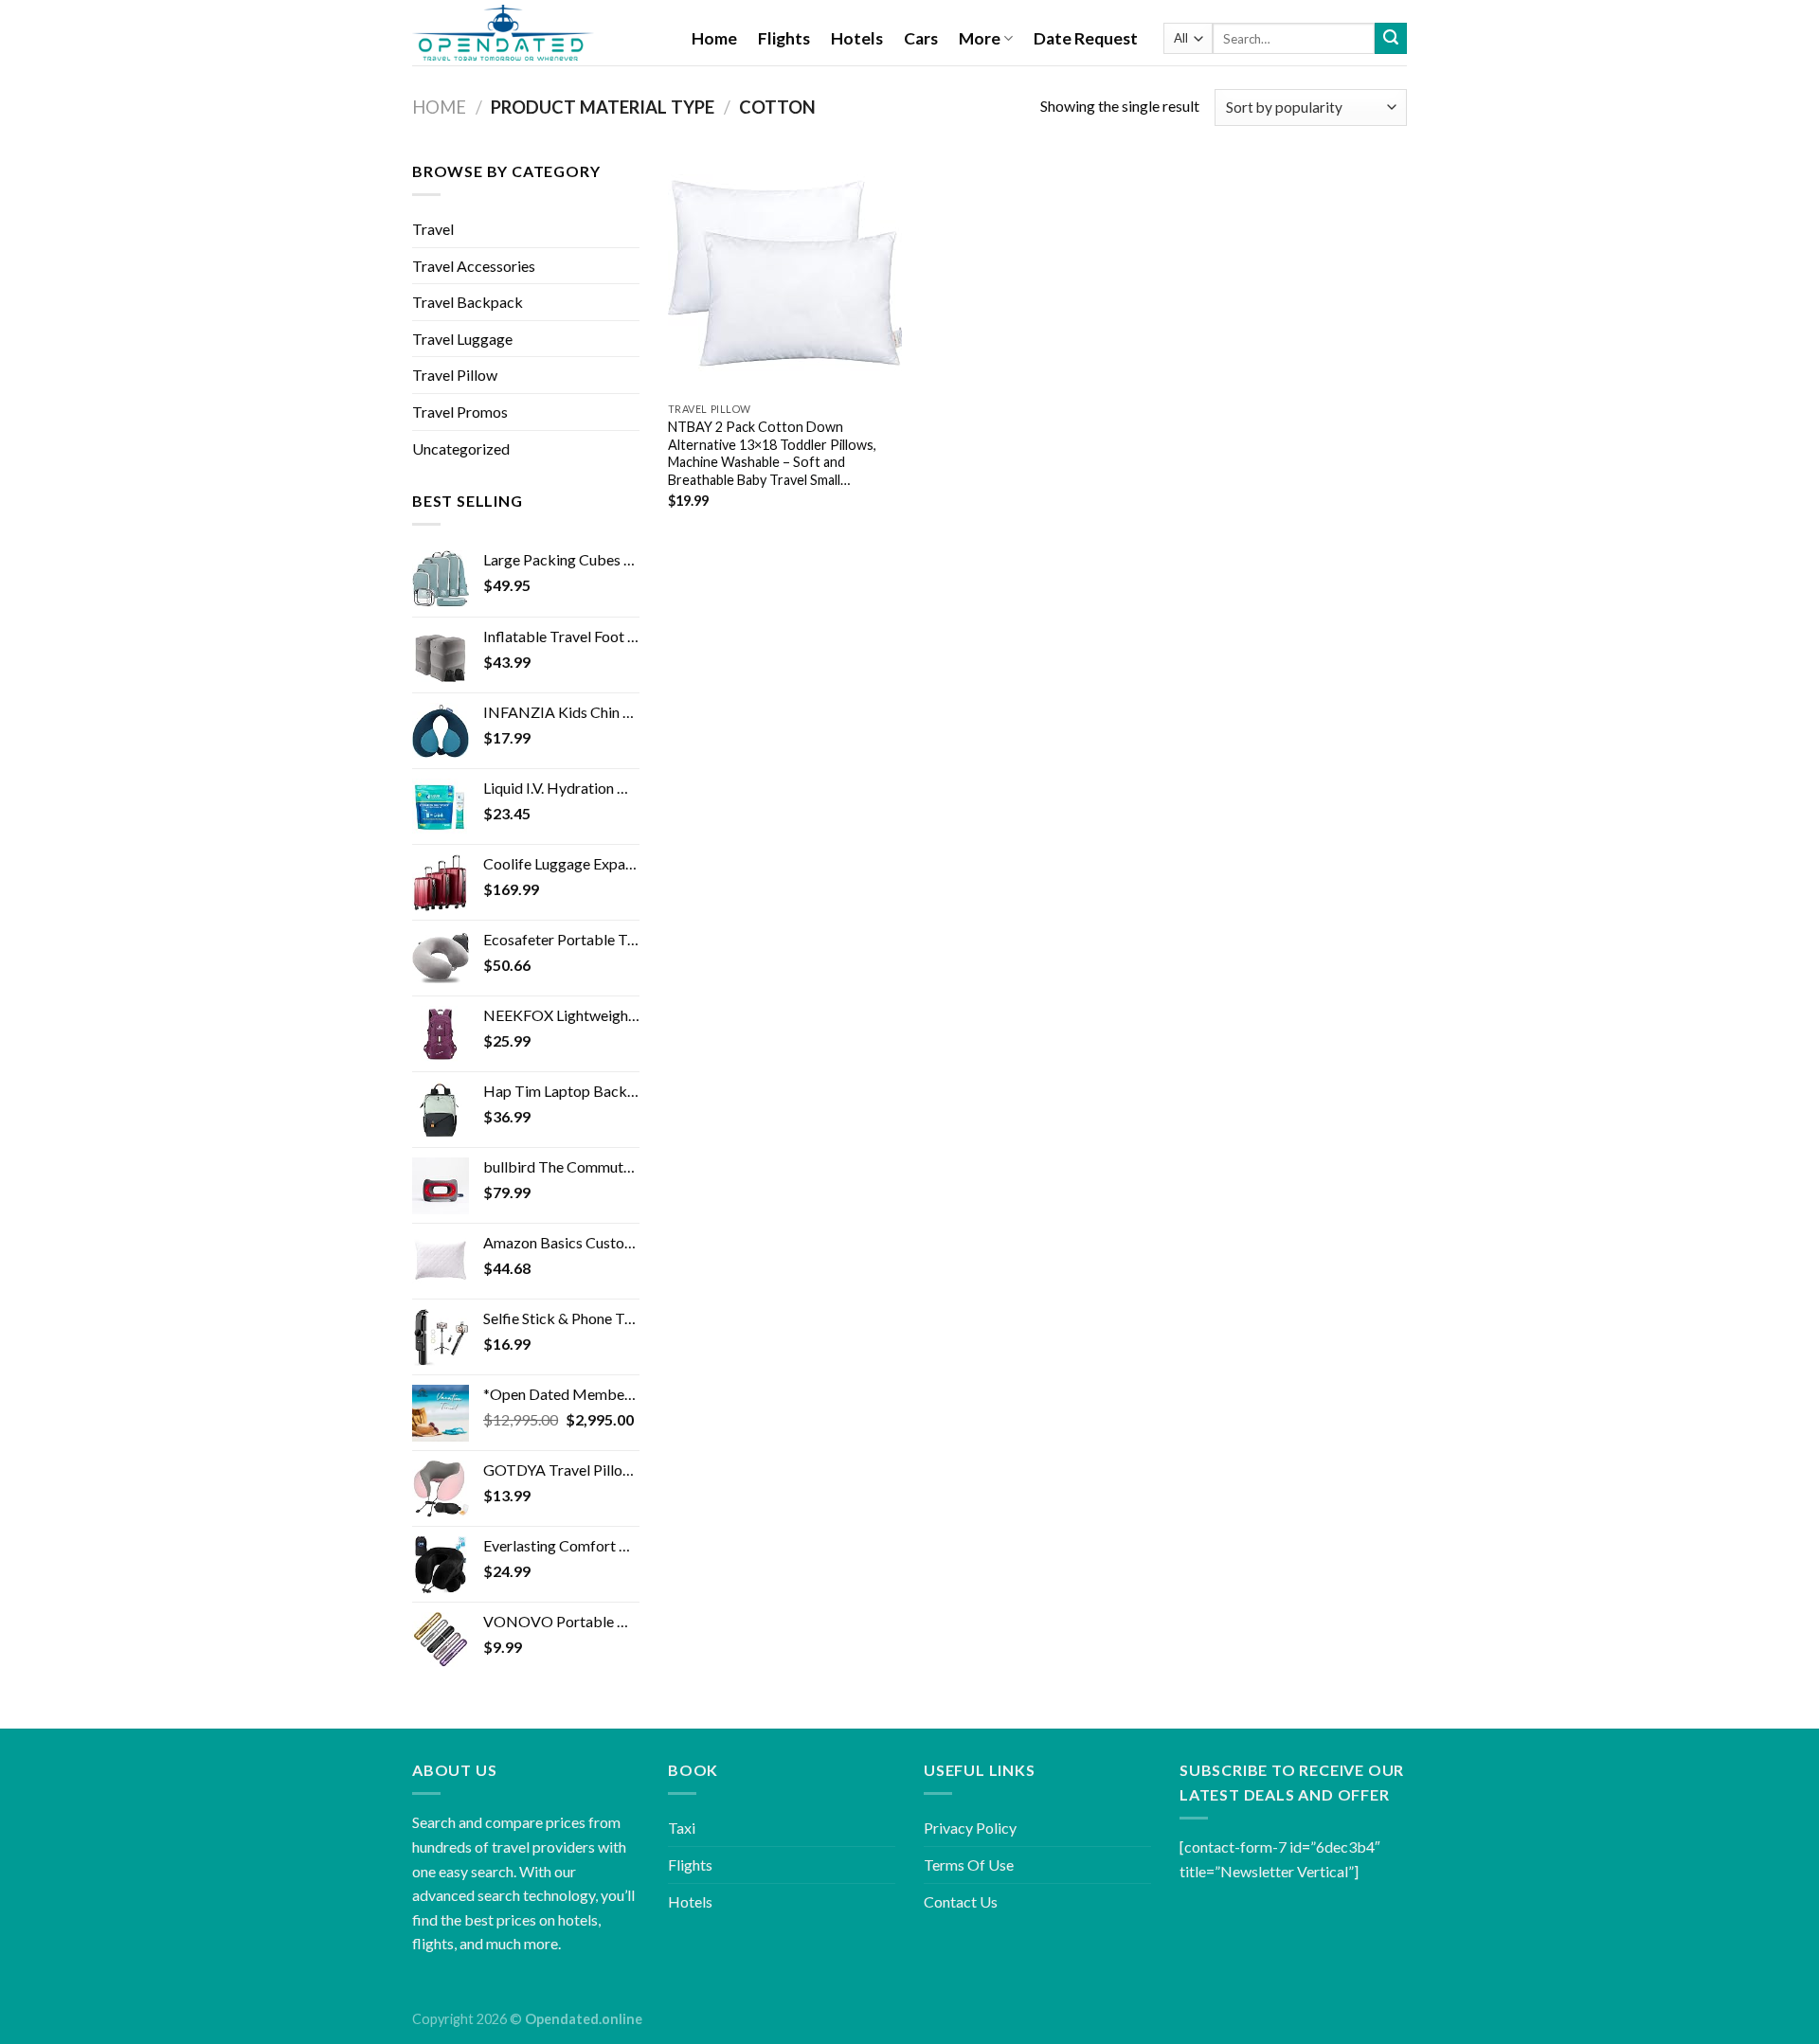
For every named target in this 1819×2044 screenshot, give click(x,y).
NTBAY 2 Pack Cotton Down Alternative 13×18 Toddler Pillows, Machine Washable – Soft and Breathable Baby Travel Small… (772, 453)
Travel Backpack (468, 302)
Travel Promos (460, 412)
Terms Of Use (969, 1865)
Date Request (1086, 38)
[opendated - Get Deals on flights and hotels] (538, 33)
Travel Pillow (455, 375)
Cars (921, 38)
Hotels (857, 38)
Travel (433, 229)
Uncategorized (461, 448)
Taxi (682, 1828)
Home (714, 38)
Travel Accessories (474, 266)
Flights (784, 38)
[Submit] (1391, 39)
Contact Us (961, 1901)
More (980, 38)
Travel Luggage (462, 339)
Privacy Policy (970, 1828)
